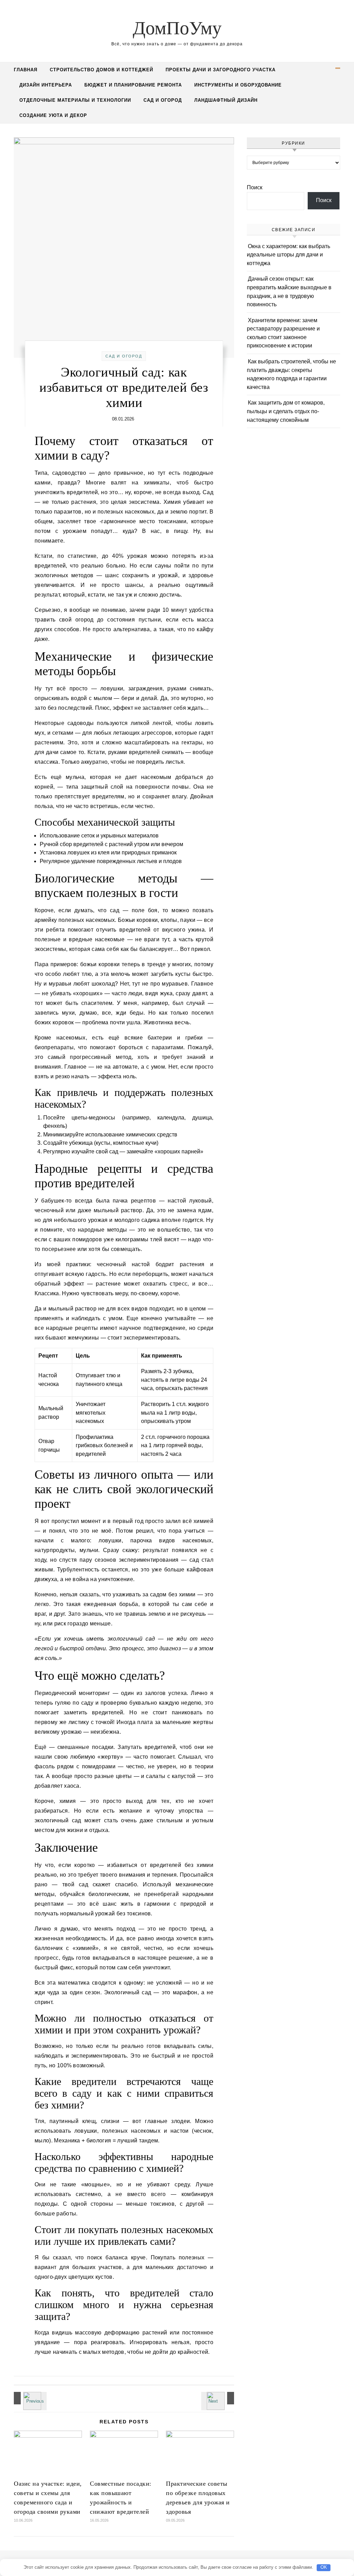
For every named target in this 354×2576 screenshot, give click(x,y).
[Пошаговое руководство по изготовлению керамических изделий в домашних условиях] (218, 2398)
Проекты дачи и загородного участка (221, 70)
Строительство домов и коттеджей (101, 70)
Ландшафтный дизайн (226, 100)
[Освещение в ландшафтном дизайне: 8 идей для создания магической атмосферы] (29, 2398)
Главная (26, 70)
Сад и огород (163, 100)
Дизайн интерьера (46, 85)
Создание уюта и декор (53, 115)
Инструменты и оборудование (238, 85)
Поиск (255, 187)
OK (324, 2567)
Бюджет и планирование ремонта (133, 85)
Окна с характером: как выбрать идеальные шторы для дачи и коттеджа (288, 255)
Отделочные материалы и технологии (75, 100)
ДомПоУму (177, 28)
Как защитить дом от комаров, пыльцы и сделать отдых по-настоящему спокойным (286, 411)
